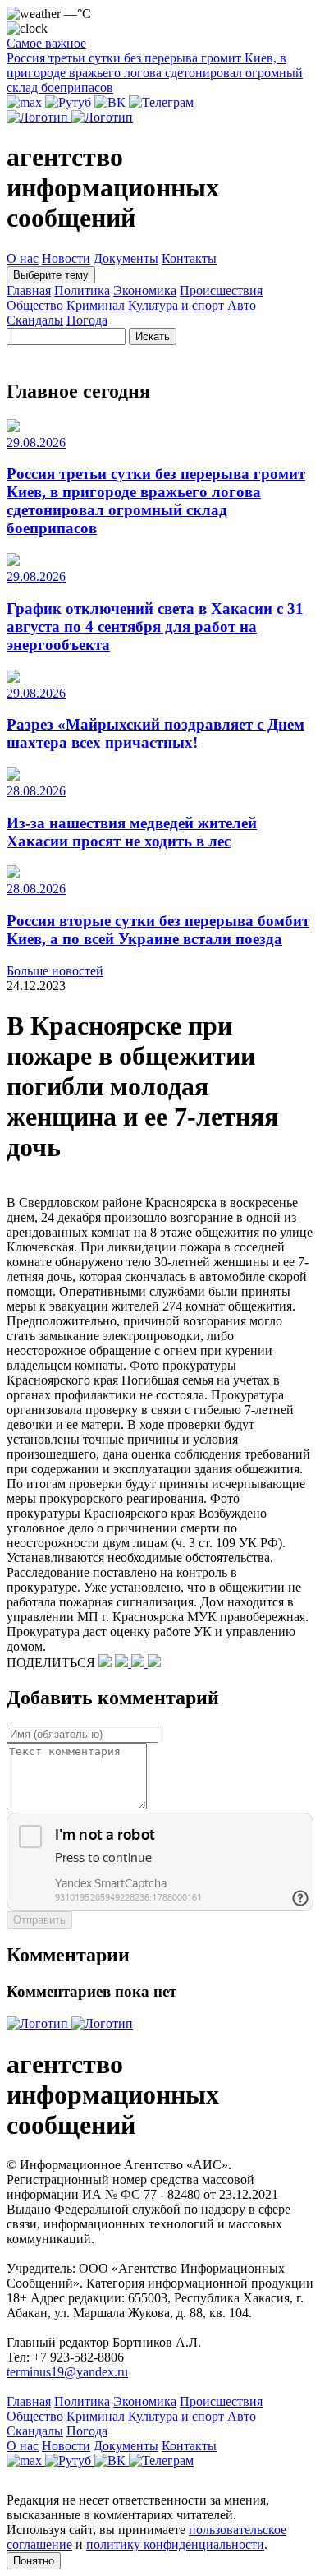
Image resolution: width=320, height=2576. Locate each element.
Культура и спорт (176, 305)
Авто (242, 305)
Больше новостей (55, 971)
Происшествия (221, 290)
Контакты (189, 258)
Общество (35, 305)
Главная (29, 290)
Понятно (34, 2561)
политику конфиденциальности (175, 2544)
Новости (66, 258)
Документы (126, 258)
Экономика (145, 290)
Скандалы (35, 320)
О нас (23, 258)
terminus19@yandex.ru (67, 2372)
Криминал (96, 305)
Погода (87, 320)
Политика (82, 290)
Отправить (39, 1920)
